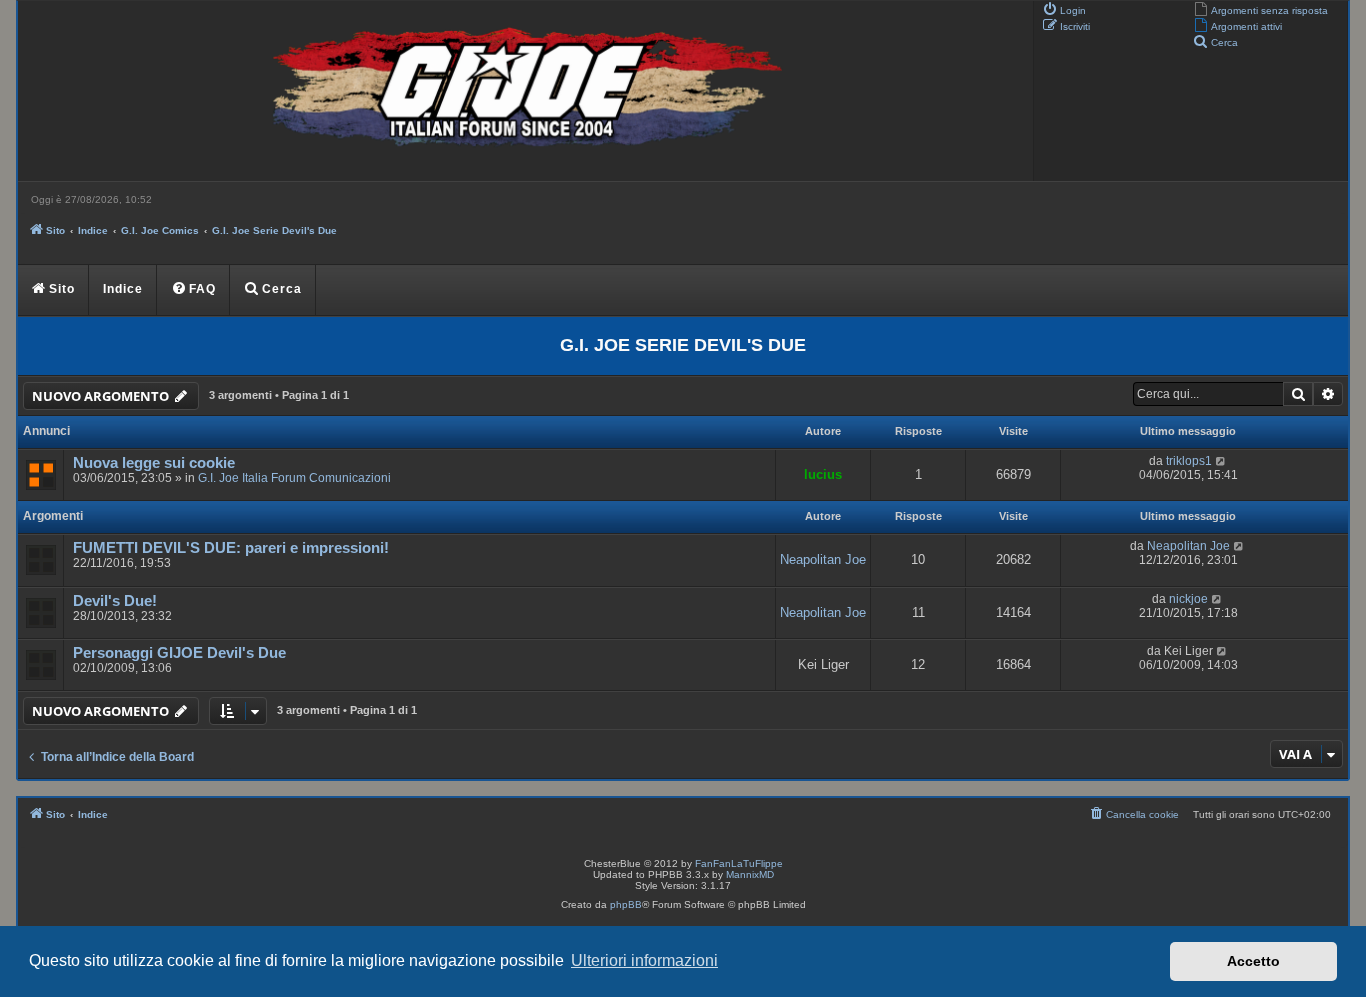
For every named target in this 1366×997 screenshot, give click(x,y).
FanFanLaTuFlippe (739, 863)
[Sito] (523, 91)
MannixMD (750, 874)
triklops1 (1189, 461)
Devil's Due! (115, 601)
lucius (823, 474)
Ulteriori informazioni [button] (644, 960)
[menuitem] (1260, 9)
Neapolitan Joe (823, 559)
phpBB (626, 904)
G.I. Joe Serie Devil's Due (683, 345)
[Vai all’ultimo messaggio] (1221, 461)
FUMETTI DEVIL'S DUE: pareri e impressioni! (231, 548)
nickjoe (1188, 599)
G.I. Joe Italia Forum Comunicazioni (294, 478)
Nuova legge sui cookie (154, 463)
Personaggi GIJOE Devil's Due (179, 653)
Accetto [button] (1253, 961)
